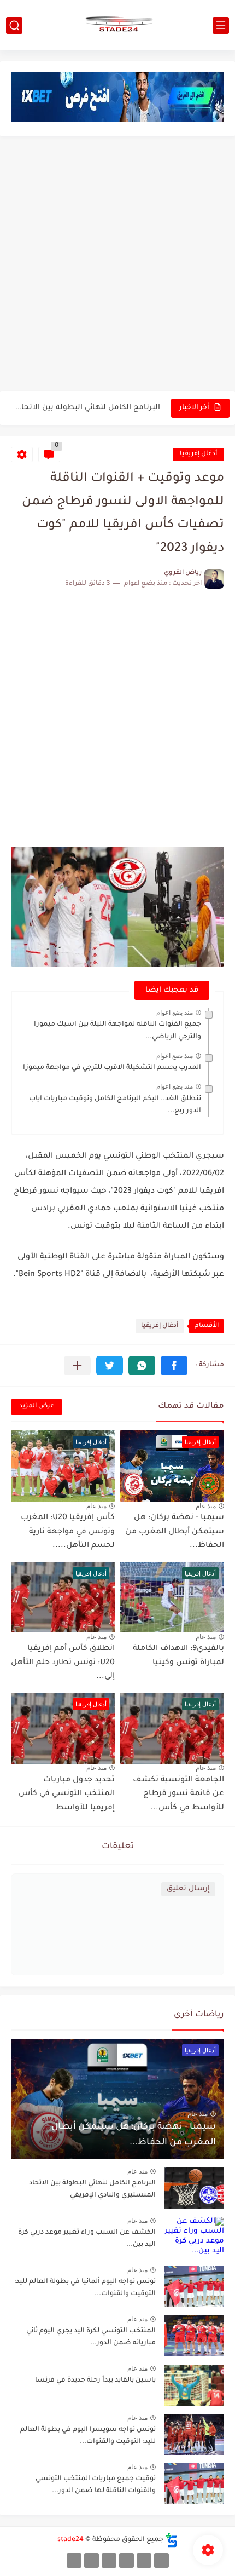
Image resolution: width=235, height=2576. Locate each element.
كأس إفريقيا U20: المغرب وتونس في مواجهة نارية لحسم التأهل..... (68, 1532)
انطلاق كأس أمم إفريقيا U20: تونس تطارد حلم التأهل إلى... (63, 1663)
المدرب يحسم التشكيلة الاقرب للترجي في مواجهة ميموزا (112, 1068)
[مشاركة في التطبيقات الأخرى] (77, 1365)
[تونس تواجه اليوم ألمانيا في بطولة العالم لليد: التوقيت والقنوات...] (194, 2287)
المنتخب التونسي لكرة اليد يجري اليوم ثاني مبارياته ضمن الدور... (91, 2337)
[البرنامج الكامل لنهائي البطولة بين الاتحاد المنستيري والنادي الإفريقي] (194, 2188)
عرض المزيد (37, 1407)
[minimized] (92, 2560)
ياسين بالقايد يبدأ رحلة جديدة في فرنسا (95, 2381)
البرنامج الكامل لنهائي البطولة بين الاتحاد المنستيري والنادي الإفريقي (86, 408)
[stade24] (117, 25)
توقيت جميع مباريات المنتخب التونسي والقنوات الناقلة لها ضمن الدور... (96, 2485)
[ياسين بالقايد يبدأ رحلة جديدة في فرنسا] (194, 2385)
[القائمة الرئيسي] (221, 25)
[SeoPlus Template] (172, 2540)
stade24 (70, 2540)
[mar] (161, 2560)
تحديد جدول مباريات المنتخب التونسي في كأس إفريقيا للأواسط (67, 1794)
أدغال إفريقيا (198, 454)
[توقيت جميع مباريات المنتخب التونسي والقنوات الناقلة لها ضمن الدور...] (194, 2484)
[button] (174, 1365)
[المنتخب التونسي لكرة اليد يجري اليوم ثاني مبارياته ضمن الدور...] (194, 2336)
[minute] (109, 2560)
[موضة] (127, 2560)
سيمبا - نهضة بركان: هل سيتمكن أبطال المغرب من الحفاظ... (175, 1532)
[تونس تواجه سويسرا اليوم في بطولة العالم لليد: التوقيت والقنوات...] (194, 2434)
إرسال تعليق (188, 1889)
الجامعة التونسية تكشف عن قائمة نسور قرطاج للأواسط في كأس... (178, 1794)
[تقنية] (144, 2560)
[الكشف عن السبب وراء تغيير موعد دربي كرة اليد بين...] (194, 2237)
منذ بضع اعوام (175, 1013)
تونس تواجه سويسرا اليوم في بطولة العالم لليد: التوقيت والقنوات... (88, 2436)
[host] (74, 2560)
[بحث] (14, 25)
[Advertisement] (117, 265)
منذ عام (206, 1506)
